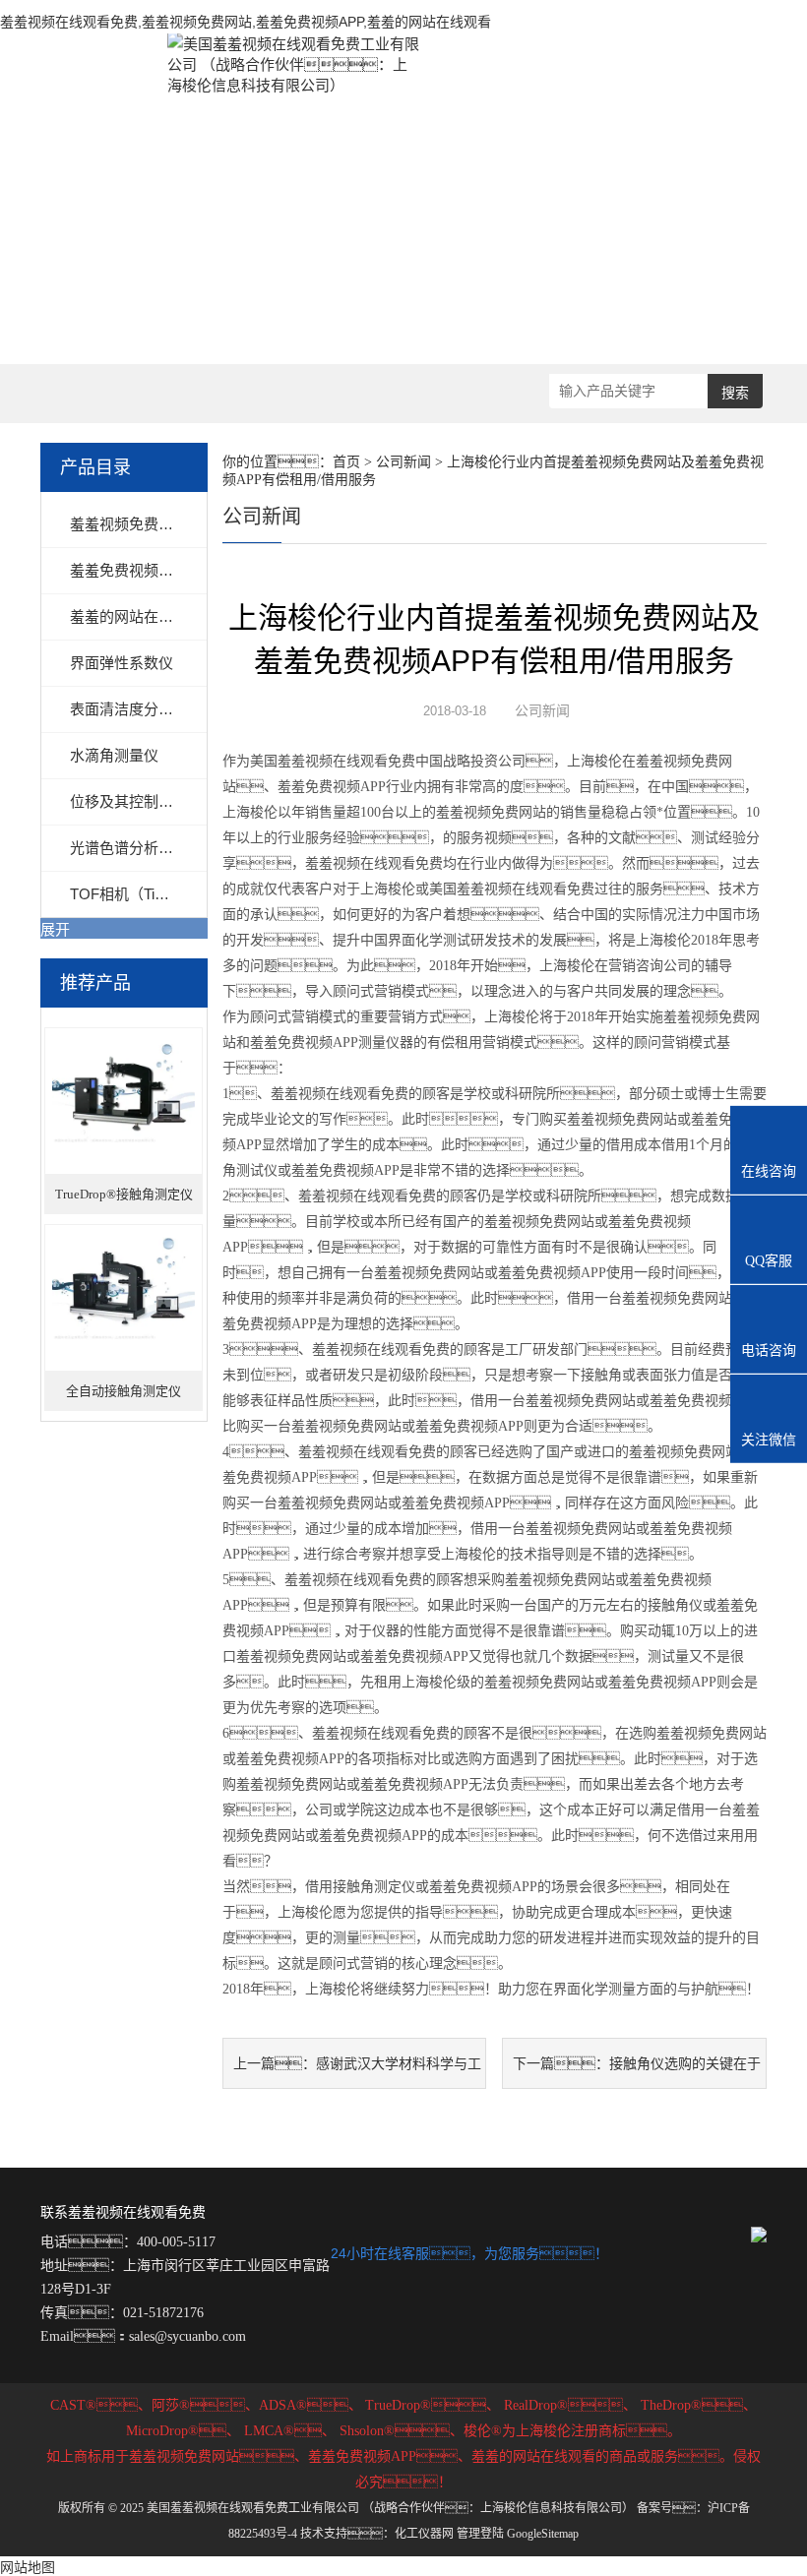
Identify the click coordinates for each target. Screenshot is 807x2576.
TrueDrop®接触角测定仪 (124, 1194)
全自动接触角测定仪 (124, 1391)
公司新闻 (403, 462)
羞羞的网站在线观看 (136, 616)
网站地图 (28, 2567)
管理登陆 (480, 2534)
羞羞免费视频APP (129, 570)
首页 (346, 462)
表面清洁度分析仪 (129, 709)
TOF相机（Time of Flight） (157, 894)
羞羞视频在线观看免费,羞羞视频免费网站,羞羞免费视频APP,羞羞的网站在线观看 (246, 22)
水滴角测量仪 (114, 755)
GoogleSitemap (543, 2534)
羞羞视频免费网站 (129, 524)
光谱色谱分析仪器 (129, 848)
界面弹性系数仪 (122, 663)
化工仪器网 (424, 2534)
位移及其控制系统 (129, 801)
